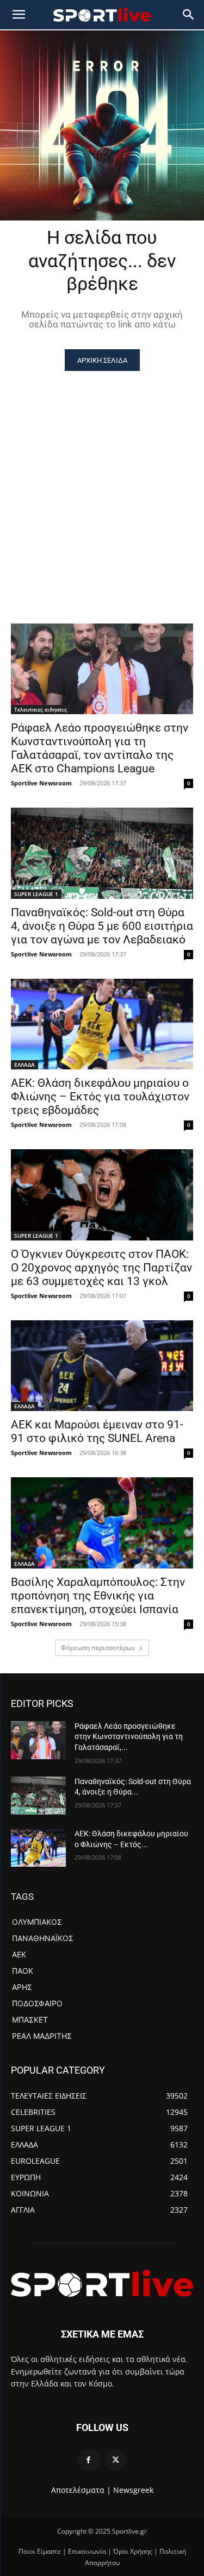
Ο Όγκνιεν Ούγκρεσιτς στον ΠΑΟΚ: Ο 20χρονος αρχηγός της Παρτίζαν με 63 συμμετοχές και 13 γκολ (101, 1268)
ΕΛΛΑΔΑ (24, 1065)
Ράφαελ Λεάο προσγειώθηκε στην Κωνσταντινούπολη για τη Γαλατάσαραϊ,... (129, 1737)
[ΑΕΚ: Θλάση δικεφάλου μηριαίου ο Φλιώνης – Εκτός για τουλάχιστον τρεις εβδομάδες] (102, 1024)
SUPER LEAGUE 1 (36, 894)
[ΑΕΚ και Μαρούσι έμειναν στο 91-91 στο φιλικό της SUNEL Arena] (102, 1366)
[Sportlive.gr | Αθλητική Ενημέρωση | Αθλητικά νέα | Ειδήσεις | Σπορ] (102, 2283)
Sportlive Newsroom (41, 783)
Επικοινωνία (87, 2551)
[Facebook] (88, 2460)
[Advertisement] (102, 478)
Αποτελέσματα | (81, 2490)
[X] (116, 2460)
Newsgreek (133, 2490)
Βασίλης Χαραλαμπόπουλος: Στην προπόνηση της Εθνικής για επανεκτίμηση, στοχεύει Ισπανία (98, 1596)
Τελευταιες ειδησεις (41, 709)
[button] (189, 15)
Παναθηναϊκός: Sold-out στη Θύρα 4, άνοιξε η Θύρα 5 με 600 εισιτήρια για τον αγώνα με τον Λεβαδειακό (102, 926)
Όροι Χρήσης (133, 2551)
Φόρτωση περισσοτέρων (98, 1648)
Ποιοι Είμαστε (40, 2551)
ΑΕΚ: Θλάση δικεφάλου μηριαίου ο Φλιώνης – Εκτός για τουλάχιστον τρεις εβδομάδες (100, 1097)
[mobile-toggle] (18, 15)
